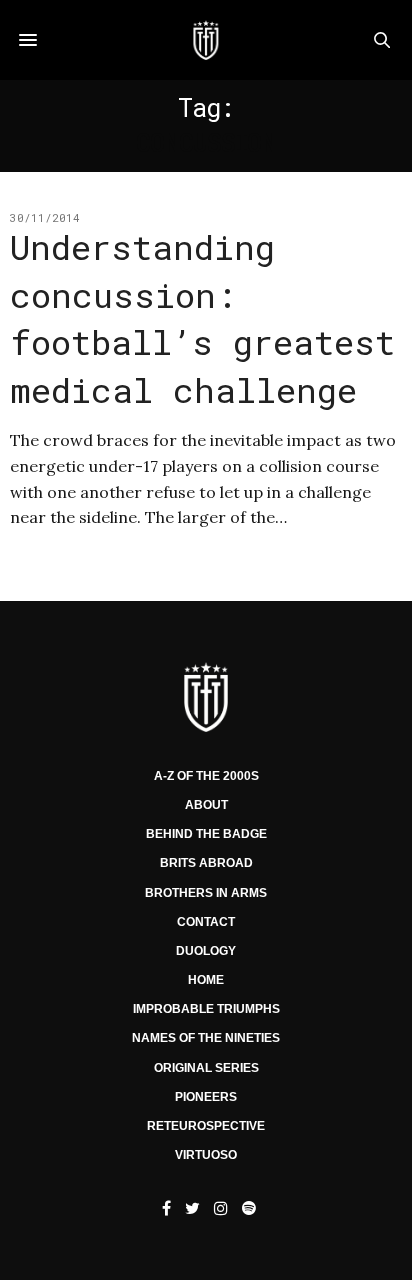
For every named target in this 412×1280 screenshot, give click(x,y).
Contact (206, 922)
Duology (206, 951)
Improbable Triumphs (206, 1009)
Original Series (206, 1068)
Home (206, 980)
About (206, 805)
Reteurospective (206, 1126)
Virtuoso (206, 1155)
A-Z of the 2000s (206, 776)
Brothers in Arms (206, 893)
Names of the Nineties (206, 1038)
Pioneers (206, 1097)
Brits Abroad (206, 863)
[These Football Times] (205, 40)
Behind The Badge (206, 834)
